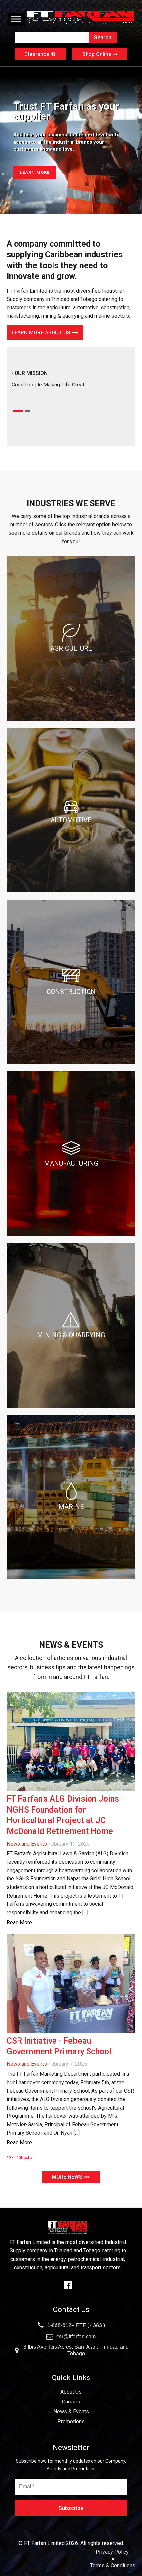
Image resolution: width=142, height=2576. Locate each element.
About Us (71, 2392)
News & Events (71, 2412)
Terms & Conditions (113, 2566)
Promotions (71, 2421)
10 (19, 2158)
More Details (37, 172)
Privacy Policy (113, 2552)
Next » (27, 2158)
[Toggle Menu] (16, 19)
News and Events (27, 1844)
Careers (71, 2402)
